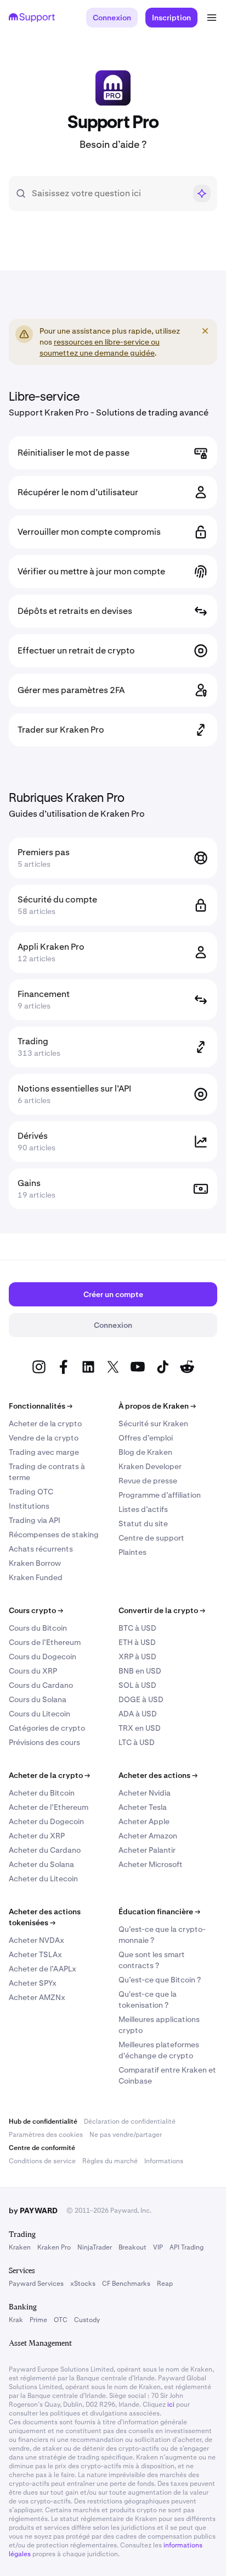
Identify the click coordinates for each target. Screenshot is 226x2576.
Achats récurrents (41, 1549)
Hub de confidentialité (43, 2121)
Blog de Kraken (145, 1452)
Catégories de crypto (47, 1728)
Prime (38, 2320)
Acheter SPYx (33, 1983)
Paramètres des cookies (46, 2135)
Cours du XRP (33, 1671)
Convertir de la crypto (162, 1610)
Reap (165, 2284)
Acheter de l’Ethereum (49, 1807)
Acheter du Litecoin (43, 1879)
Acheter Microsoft (151, 1864)
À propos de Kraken (157, 1406)
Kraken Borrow (35, 1563)
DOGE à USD (141, 1699)
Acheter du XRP (37, 1836)
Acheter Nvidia (145, 1793)
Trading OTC (31, 1492)
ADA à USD (138, 1714)
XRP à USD (137, 1657)
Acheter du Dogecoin (46, 1821)
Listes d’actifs (143, 1509)
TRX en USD (140, 1728)
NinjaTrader (95, 2247)
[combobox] (109, 193)
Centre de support (151, 1538)
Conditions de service (42, 2161)
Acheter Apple (144, 1821)
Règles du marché (110, 2161)
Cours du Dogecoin (43, 1657)
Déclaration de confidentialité (130, 2121)
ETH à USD (137, 1642)
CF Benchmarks (126, 2284)
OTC (61, 2320)
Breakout (132, 2247)
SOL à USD (137, 1685)
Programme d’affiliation (160, 1495)
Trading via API (35, 1520)
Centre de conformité (42, 2148)
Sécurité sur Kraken (153, 1423)
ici (171, 2405)
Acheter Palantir (147, 1850)
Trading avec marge (44, 1452)
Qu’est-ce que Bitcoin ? (160, 1980)
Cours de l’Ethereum (45, 1642)
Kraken (20, 2247)
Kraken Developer (150, 1466)
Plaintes (132, 1552)
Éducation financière (159, 1912)
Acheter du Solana (41, 1864)
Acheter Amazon (148, 1836)
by (33, 2211)
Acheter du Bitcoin (42, 1793)
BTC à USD (137, 1628)
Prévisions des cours (44, 1742)
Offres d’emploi (146, 1438)
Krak (16, 2320)
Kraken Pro (54, 2247)
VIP (158, 2247)
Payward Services (36, 2284)
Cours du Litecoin (39, 1714)
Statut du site (143, 1524)
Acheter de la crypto (45, 1423)
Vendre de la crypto (44, 1438)
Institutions (29, 1506)
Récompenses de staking (54, 1534)
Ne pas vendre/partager (126, 2135)
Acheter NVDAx (36, 1940)
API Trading (187, 2247)
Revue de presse (148, 1481)
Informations (164, 2161)
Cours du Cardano (41, 1685)
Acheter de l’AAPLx (43, 1969)
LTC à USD (137, 1742)
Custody (87, 2320)
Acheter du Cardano (45, 1850)
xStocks (83, 2284)
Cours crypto (36, 1610)
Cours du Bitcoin (38, 1628)
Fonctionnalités (41, 1406)
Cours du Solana (38, 1699)
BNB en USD (140, 1671)
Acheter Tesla (143, 1807)
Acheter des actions (158, 1775)
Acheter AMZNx (37, 1997)
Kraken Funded (36, 1577)
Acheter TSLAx (35, 1954)
